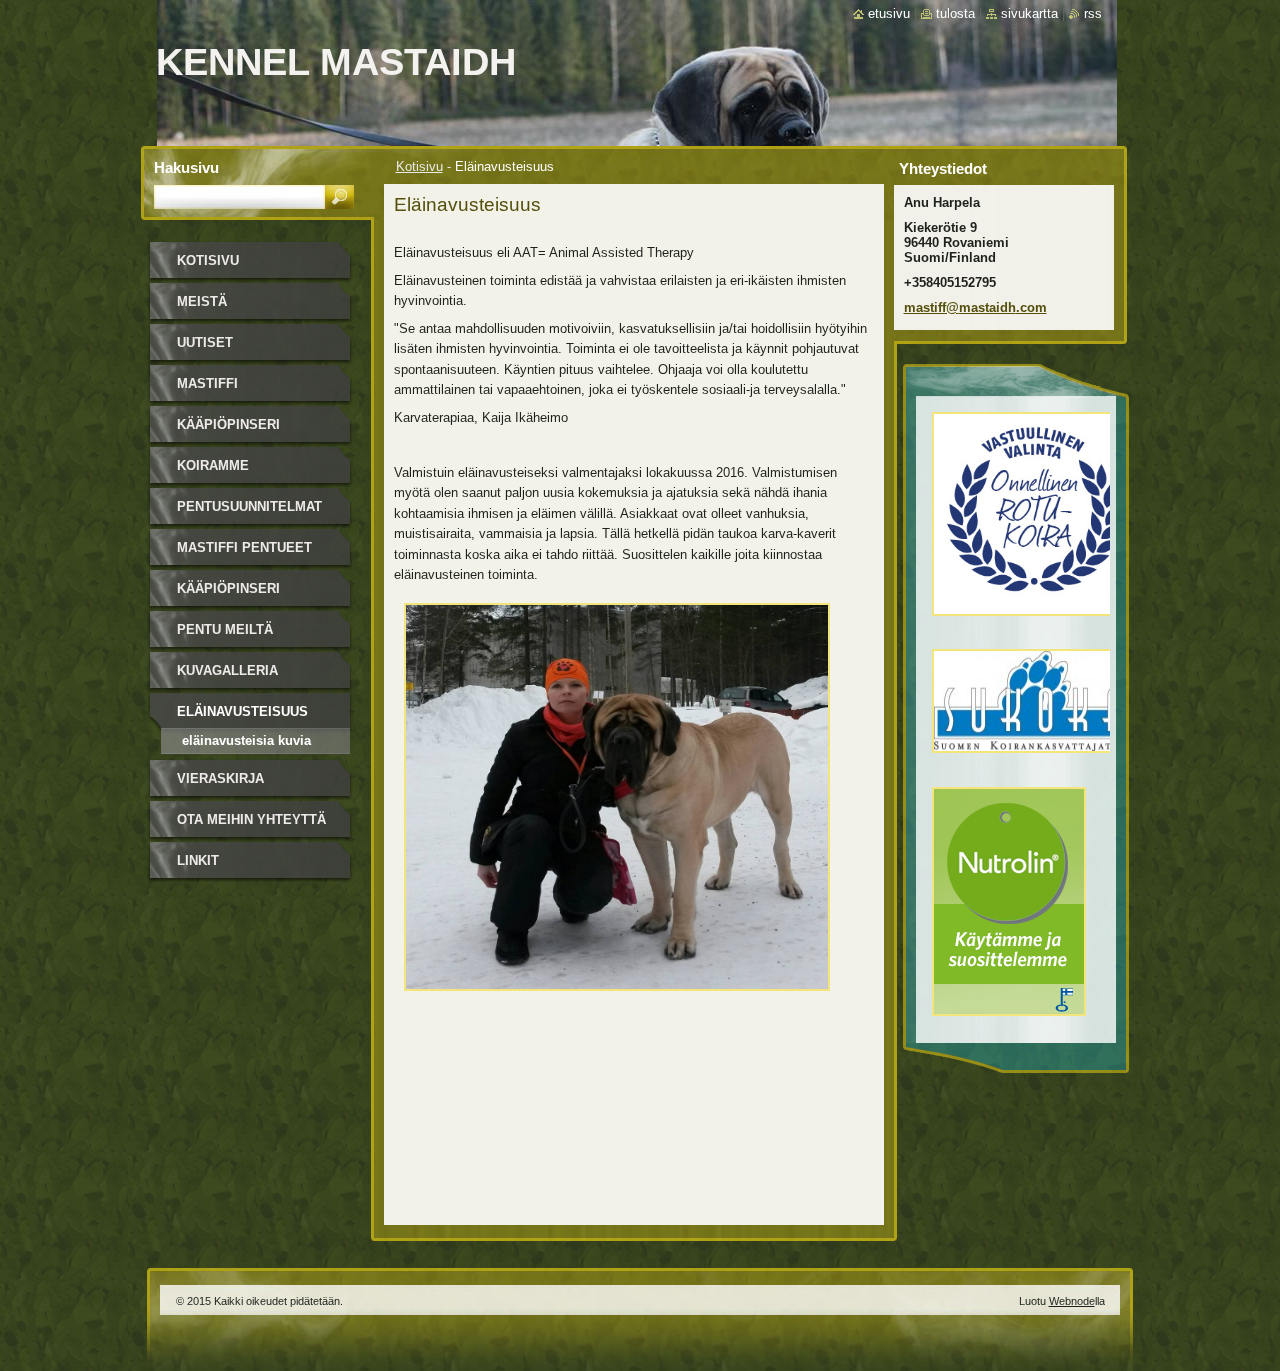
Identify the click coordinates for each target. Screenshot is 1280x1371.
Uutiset (205, 342)
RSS (1093, 13)
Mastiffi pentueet (244, 547)
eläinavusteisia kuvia (246, 740)
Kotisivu (419, 166)
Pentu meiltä (225, 629)
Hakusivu (186, 167)
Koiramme (213, 465)
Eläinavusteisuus (242, 711)
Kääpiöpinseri (228, 424)
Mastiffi (207, 383)
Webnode (1072, 1301)
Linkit (198, 860)
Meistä (202, 301)
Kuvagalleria (227, 670)
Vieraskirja (220, 778)
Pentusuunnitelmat (249, 506)
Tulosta (955, 13)
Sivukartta (1029, 13)
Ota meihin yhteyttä (251, 819)
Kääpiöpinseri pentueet (228, 595)
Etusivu (889, 13)
